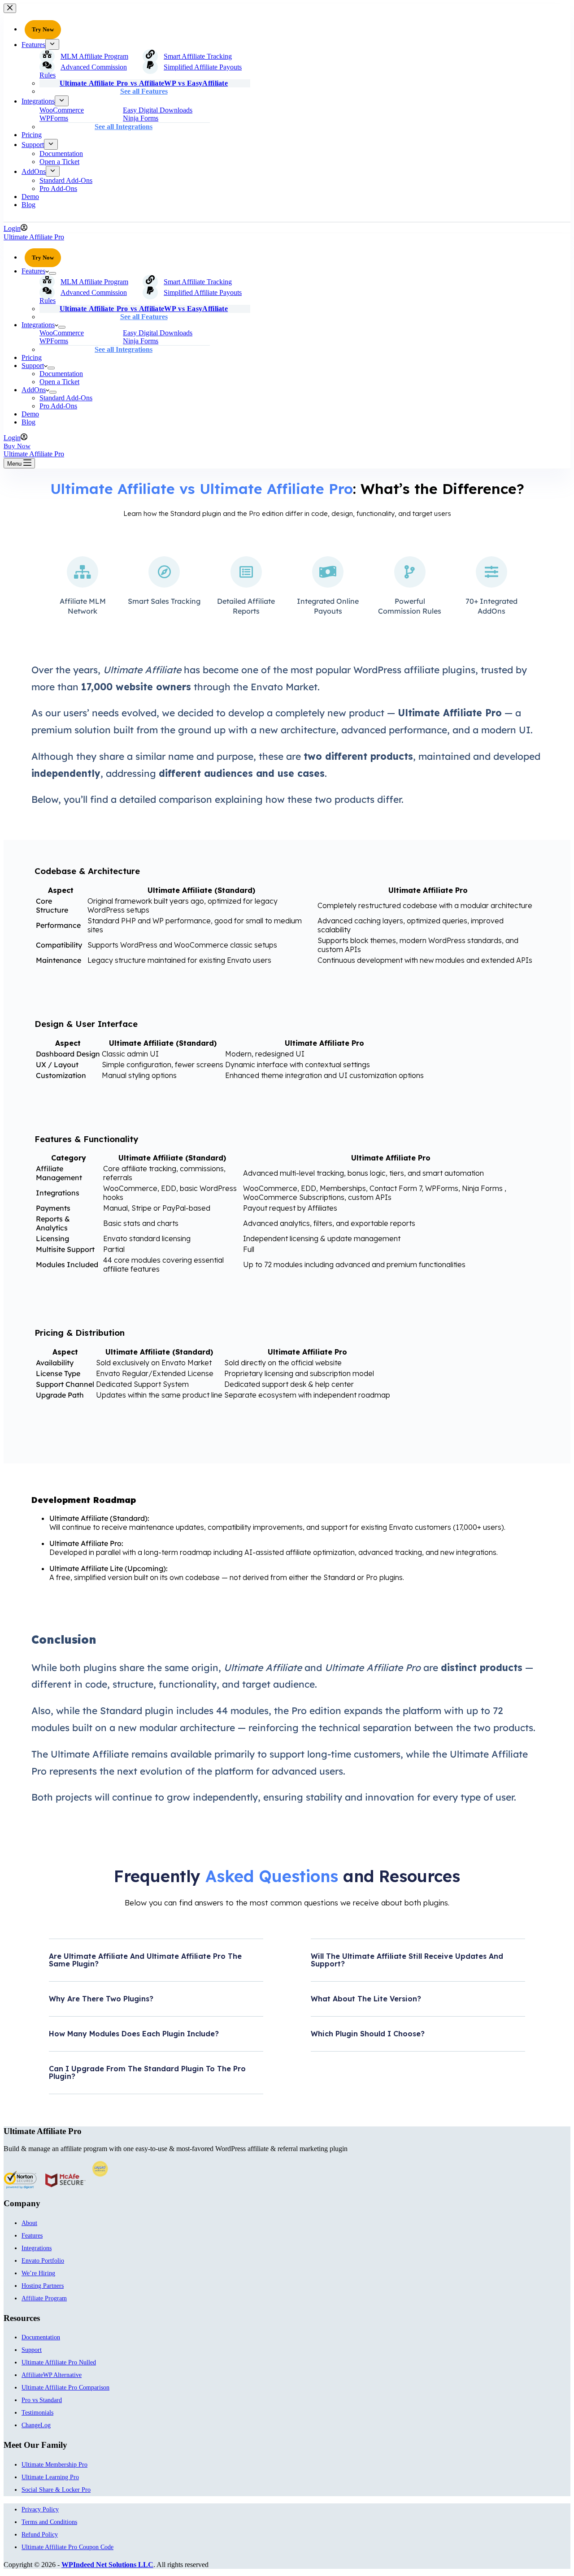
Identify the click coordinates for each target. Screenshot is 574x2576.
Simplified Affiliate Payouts (203, 292)
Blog (28, 422)
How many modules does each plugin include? (134, 2034)
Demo (30, 414)
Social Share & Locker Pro (56, 2490)
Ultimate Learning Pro (50, 2477)
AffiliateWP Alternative (52, 2375)
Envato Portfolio (43, 2261)
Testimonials (37, 2413)
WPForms (54, 341)
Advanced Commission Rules (83, 297)
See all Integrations (124, 349)
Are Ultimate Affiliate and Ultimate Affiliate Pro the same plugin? (145, 1960)
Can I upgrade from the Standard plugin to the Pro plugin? (147, 2072)
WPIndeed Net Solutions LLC (107, 2565)
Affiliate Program (44, 2298)
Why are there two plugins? (101, 1999)
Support (33, 366)
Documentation (61, 374)
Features (33, 271)
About (29, 2223)
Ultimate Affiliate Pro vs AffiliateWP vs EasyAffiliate (144, 309)
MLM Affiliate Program (94, 282)
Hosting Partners (43, 2286)
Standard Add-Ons (66, 398)
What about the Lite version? (366, 1999)
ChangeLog (36, 2425)
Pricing (32, 357)
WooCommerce (62, 333)
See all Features (144, 317)
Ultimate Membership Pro (54, 2465)
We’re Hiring (38, 2273)
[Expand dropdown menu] (52, 273)
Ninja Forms (141, 341)
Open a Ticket (59, 382)
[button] (156, 1967)
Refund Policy (40, 2535)
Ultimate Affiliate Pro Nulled (59, 2362)
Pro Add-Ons (58, 406)
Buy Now (17, 446)
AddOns (34, 390)
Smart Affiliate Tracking (198, 282)
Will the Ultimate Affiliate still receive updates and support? (407, 1960)
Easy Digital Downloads (158, 333)
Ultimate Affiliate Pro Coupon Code (67, 2547)
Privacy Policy (40, 2509)
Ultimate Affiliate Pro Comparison (65, 2388)
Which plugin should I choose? (368, 2034)
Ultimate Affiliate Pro (34, 237)
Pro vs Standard (42, 2400)
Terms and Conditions (49, 2522)
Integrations (38, 325)
